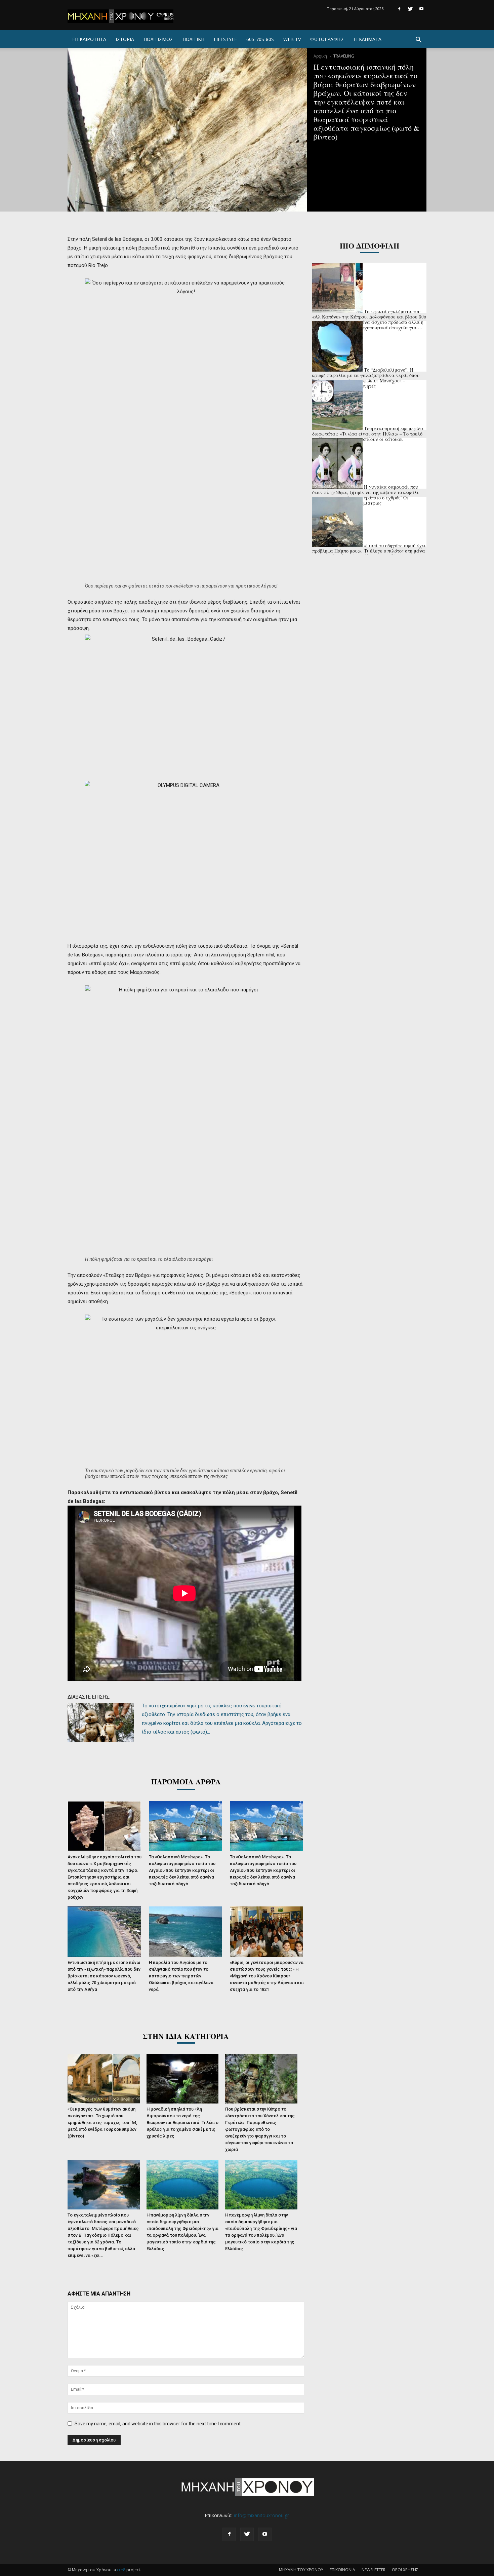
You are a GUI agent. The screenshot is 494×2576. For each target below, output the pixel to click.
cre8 (121, 2570)
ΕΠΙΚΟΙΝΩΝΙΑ (342, 2570)
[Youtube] (421, 9)
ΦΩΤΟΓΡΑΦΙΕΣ (327, 39)
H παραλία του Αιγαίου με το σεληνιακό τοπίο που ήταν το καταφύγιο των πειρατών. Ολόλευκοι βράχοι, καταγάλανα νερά (181, 1976)
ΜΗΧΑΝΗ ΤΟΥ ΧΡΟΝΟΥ (301, 2570)
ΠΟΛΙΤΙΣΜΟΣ (158, 39)
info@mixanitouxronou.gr (261, 2515)
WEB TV (292, 39)
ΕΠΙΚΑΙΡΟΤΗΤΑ (89, 39)
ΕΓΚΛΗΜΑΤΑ (367, 39)
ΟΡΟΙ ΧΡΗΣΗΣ (405, 2570)
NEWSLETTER (374, 2570)
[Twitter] (410, 9)
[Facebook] (399, 9)
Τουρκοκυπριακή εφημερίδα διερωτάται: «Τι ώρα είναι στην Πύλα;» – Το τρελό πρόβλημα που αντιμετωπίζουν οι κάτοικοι (368, 434)
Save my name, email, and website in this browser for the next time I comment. (158, 2424)
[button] (418, 41)
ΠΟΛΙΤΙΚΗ (193, 39)
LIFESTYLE (225, 39)
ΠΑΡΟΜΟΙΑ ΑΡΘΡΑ (186, 1782)
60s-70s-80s (260, 39)
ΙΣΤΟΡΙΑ (125, 39)
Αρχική (320, 56)
